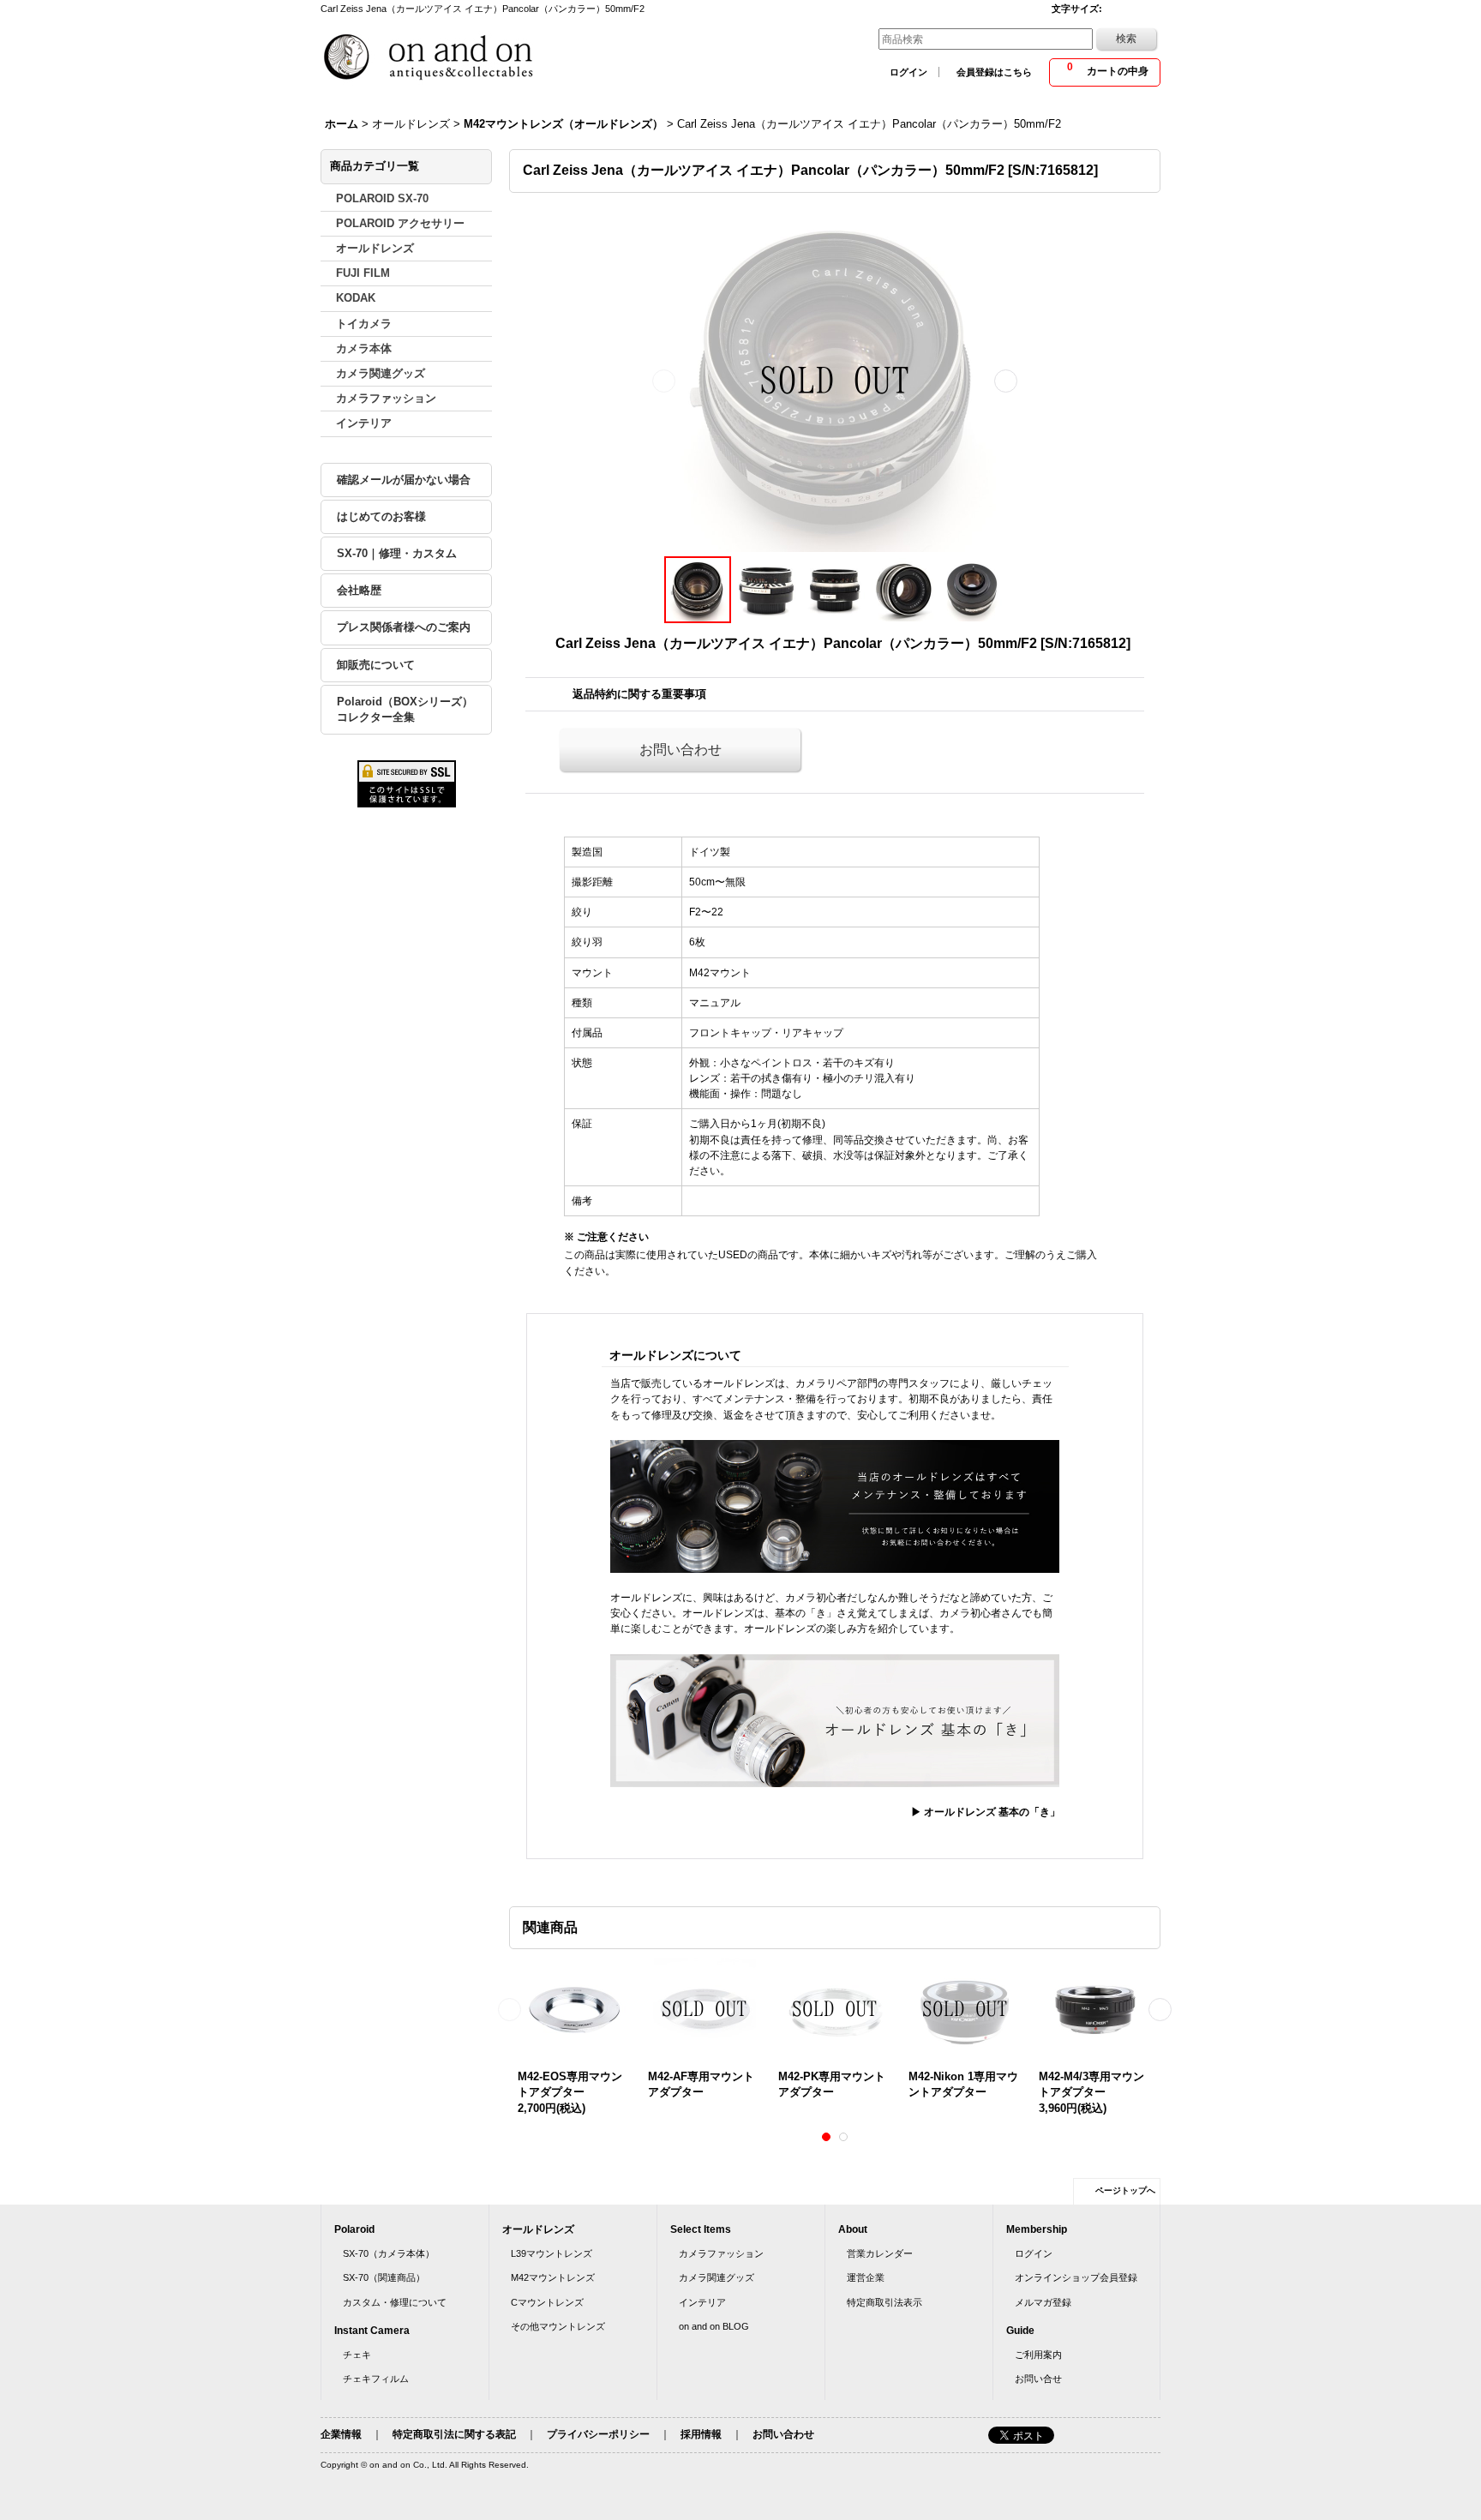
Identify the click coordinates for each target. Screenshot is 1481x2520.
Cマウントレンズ (547, 2302)
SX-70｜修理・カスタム (397, 553)
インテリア (702, 2302)
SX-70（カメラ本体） (389, 2253)
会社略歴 (359, 590)
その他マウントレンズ (558, 2326)
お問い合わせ (681, 750)
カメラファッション (721, 2253)
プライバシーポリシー (598, 2434)
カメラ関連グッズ (717, 2277)
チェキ (357, 2355)
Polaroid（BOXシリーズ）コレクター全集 (405, 709)
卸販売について (376, 665)
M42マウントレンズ (553, 2277)
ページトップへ (1125, 2190)
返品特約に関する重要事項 (639, 694)
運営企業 (866, 2277)
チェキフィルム (376, 2379)
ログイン (908, 72)
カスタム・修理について (395, 2302)
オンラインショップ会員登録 (1076, 2277)
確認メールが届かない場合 (404, 480)
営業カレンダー (880, 2253)
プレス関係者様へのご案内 (404, 627)
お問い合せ (1038, 2379)
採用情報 (701, 2434)
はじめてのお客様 (381, 516)
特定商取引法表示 (884, 2302)
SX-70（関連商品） (384, 2277)
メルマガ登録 (1043, 2302)
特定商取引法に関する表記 (454, 2434)
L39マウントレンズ (552, 2253)
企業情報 (341, 2434)
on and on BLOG (714, 2326)
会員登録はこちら (994, 72)
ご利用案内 (1038, 2355)
